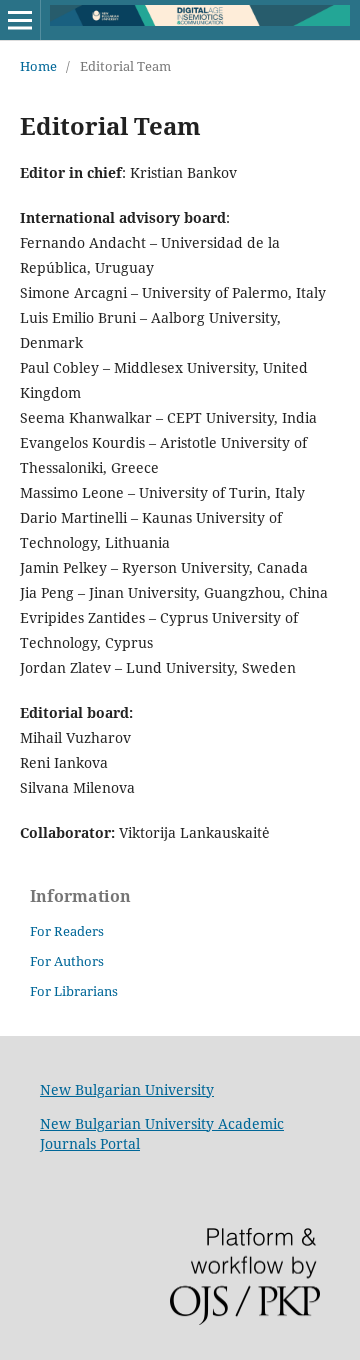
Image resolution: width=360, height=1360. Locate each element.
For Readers (67, 931)
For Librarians (74, 991)
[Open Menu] (20, 20)
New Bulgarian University (127, 1089)
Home (38, 66)
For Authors (67, 961)
